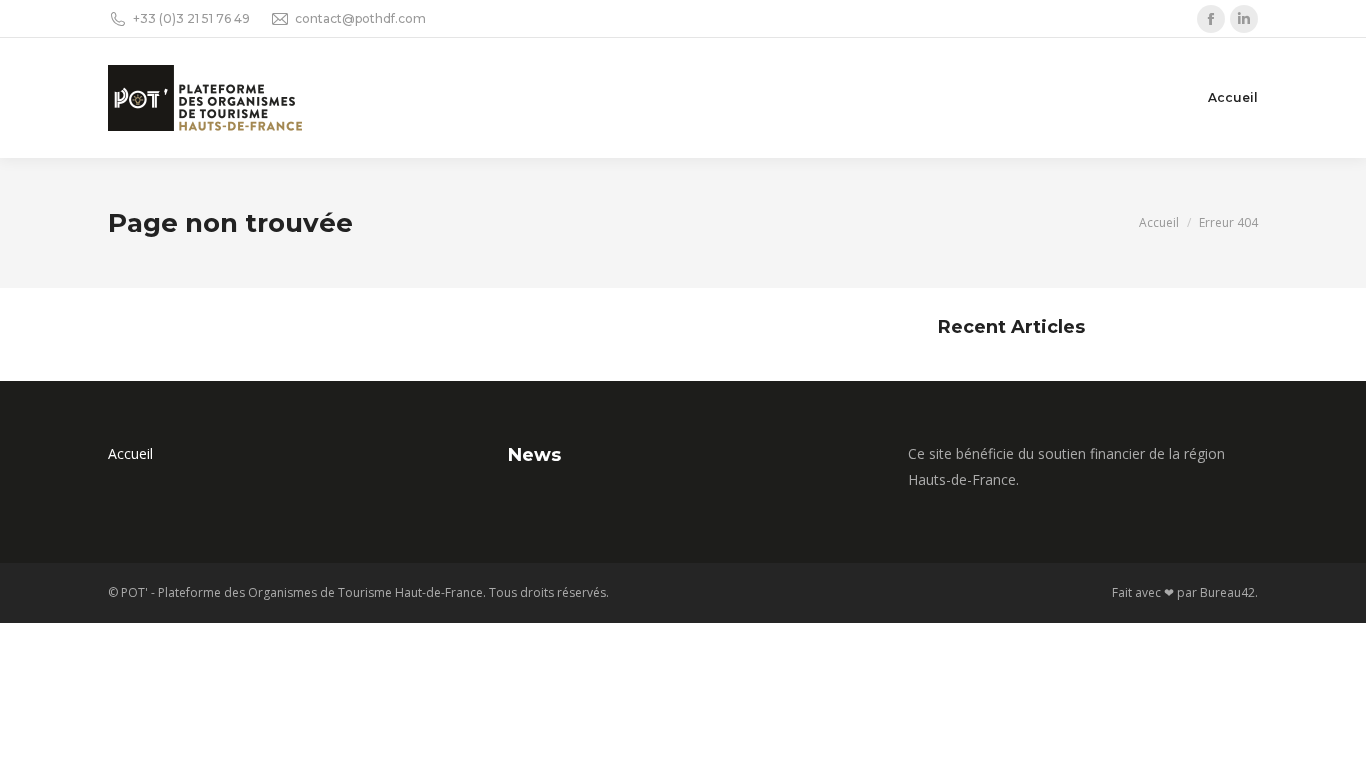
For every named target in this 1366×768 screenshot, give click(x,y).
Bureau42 (1227, 592)
